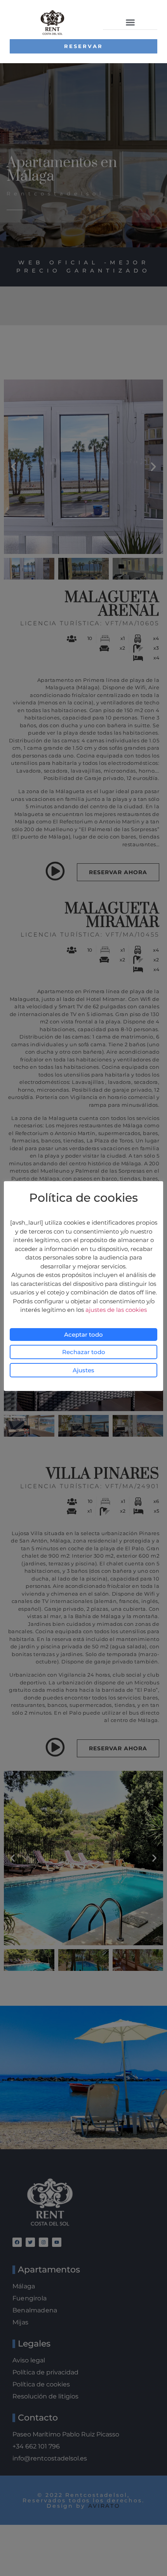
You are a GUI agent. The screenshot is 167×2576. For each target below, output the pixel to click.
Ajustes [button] (83, 1370)
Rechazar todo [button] (84, 1352)
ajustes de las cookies (116, 1310)
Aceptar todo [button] (83, 1335)
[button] (130, 22)
